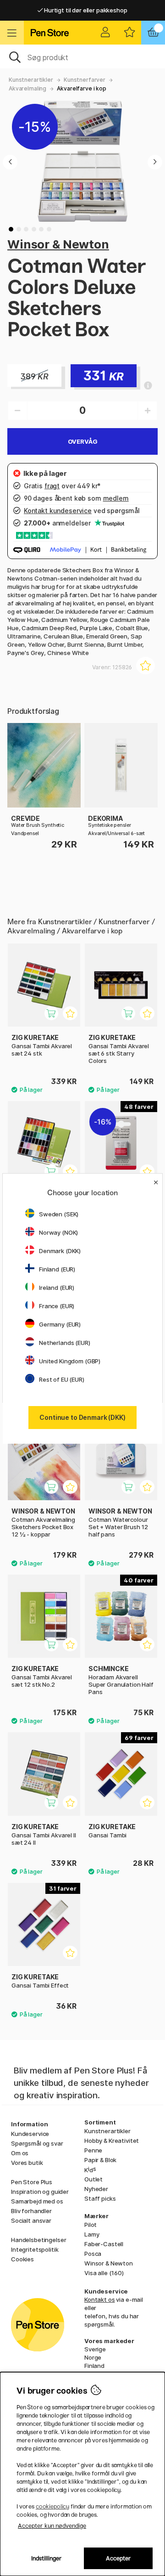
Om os (20, 2153)
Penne (93, 2150)
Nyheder (96, 2189)
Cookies (22, 2259)
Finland (94, 2366)
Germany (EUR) (60, 1324)
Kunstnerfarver (85, 80)
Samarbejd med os (37, 2201)
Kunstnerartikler (31, 80)
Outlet (93, 2179)
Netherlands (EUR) (65, 1343)
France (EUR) (57, 1306)
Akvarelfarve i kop (81, 88)
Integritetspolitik (35, 2249)
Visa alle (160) (104, 2273)
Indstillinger (47, 2558)
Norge (93, 2357)
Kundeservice (30, 2134)
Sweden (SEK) (59, 1214)
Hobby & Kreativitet (112, 2141)
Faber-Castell (104, 2244)
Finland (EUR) (57, 1269)
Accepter (118, 2558)
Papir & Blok (100, 2160)
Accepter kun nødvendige (52, 2526)
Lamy (92, 2234)
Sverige (95, 2349)
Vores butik (27, 2163)
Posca (93, 2254)
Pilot (91, 2225)
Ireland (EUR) (57, 1288)
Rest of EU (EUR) (62, 1379)
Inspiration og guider (40, 2192)
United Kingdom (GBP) (70, 1361)
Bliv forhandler (31, 2211)
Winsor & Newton (58, 244)
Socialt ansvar (31, 2220)
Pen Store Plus (32, 2182)
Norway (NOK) (58, 1232)
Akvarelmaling (27, 88)
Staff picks (100, 2198)
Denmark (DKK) (60, 1251)
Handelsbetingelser (38, 2240)
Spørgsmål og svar (37, 2143)
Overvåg (83, 441)
